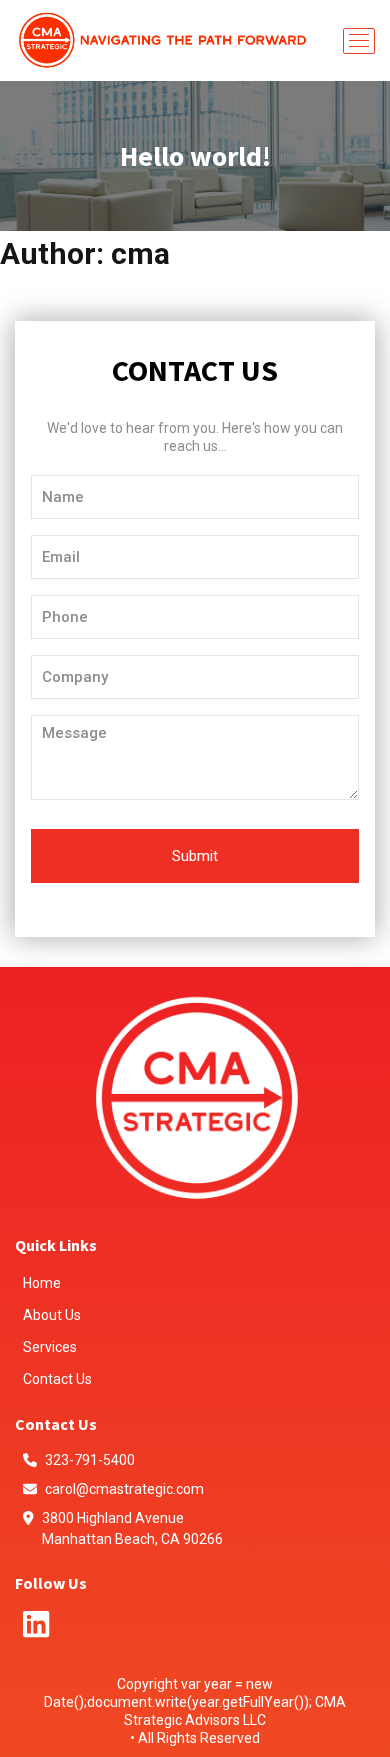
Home (42, 1283)
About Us (52, 1315)
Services (50, 1347)
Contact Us (57, 1379)
